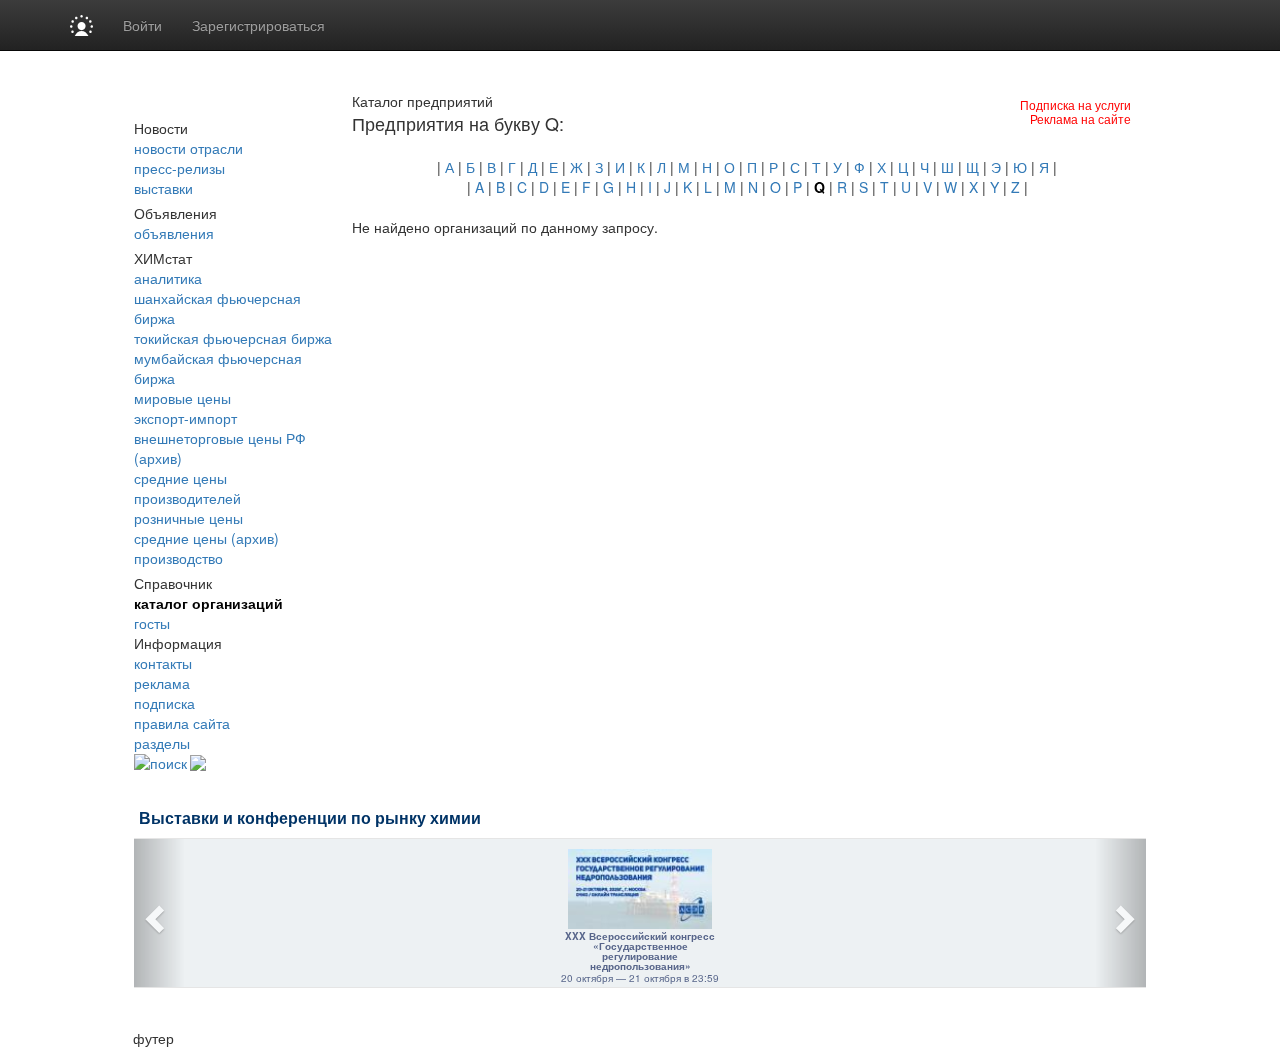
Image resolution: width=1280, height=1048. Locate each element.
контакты (163, 663)
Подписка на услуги (1075, 104)
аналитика (168, 278)
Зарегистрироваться (258, 25)
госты (152, 623)
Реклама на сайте (1080, 118)
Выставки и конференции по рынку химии (310, 818)
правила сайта (182, 723)
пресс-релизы (179, 168)
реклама (162, 683)
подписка (164, 703)
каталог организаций (208, 603)
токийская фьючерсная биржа (233, 338)
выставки (163, 188)
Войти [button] (142, 25)
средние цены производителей (187, 488)
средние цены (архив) (206, 538)
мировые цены (182, 398)
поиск (168, 763)
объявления (174, 233)
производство (178, 558)
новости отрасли (188, 148)
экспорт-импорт (185, 418)
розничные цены (188, 518)
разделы (162, 743)
